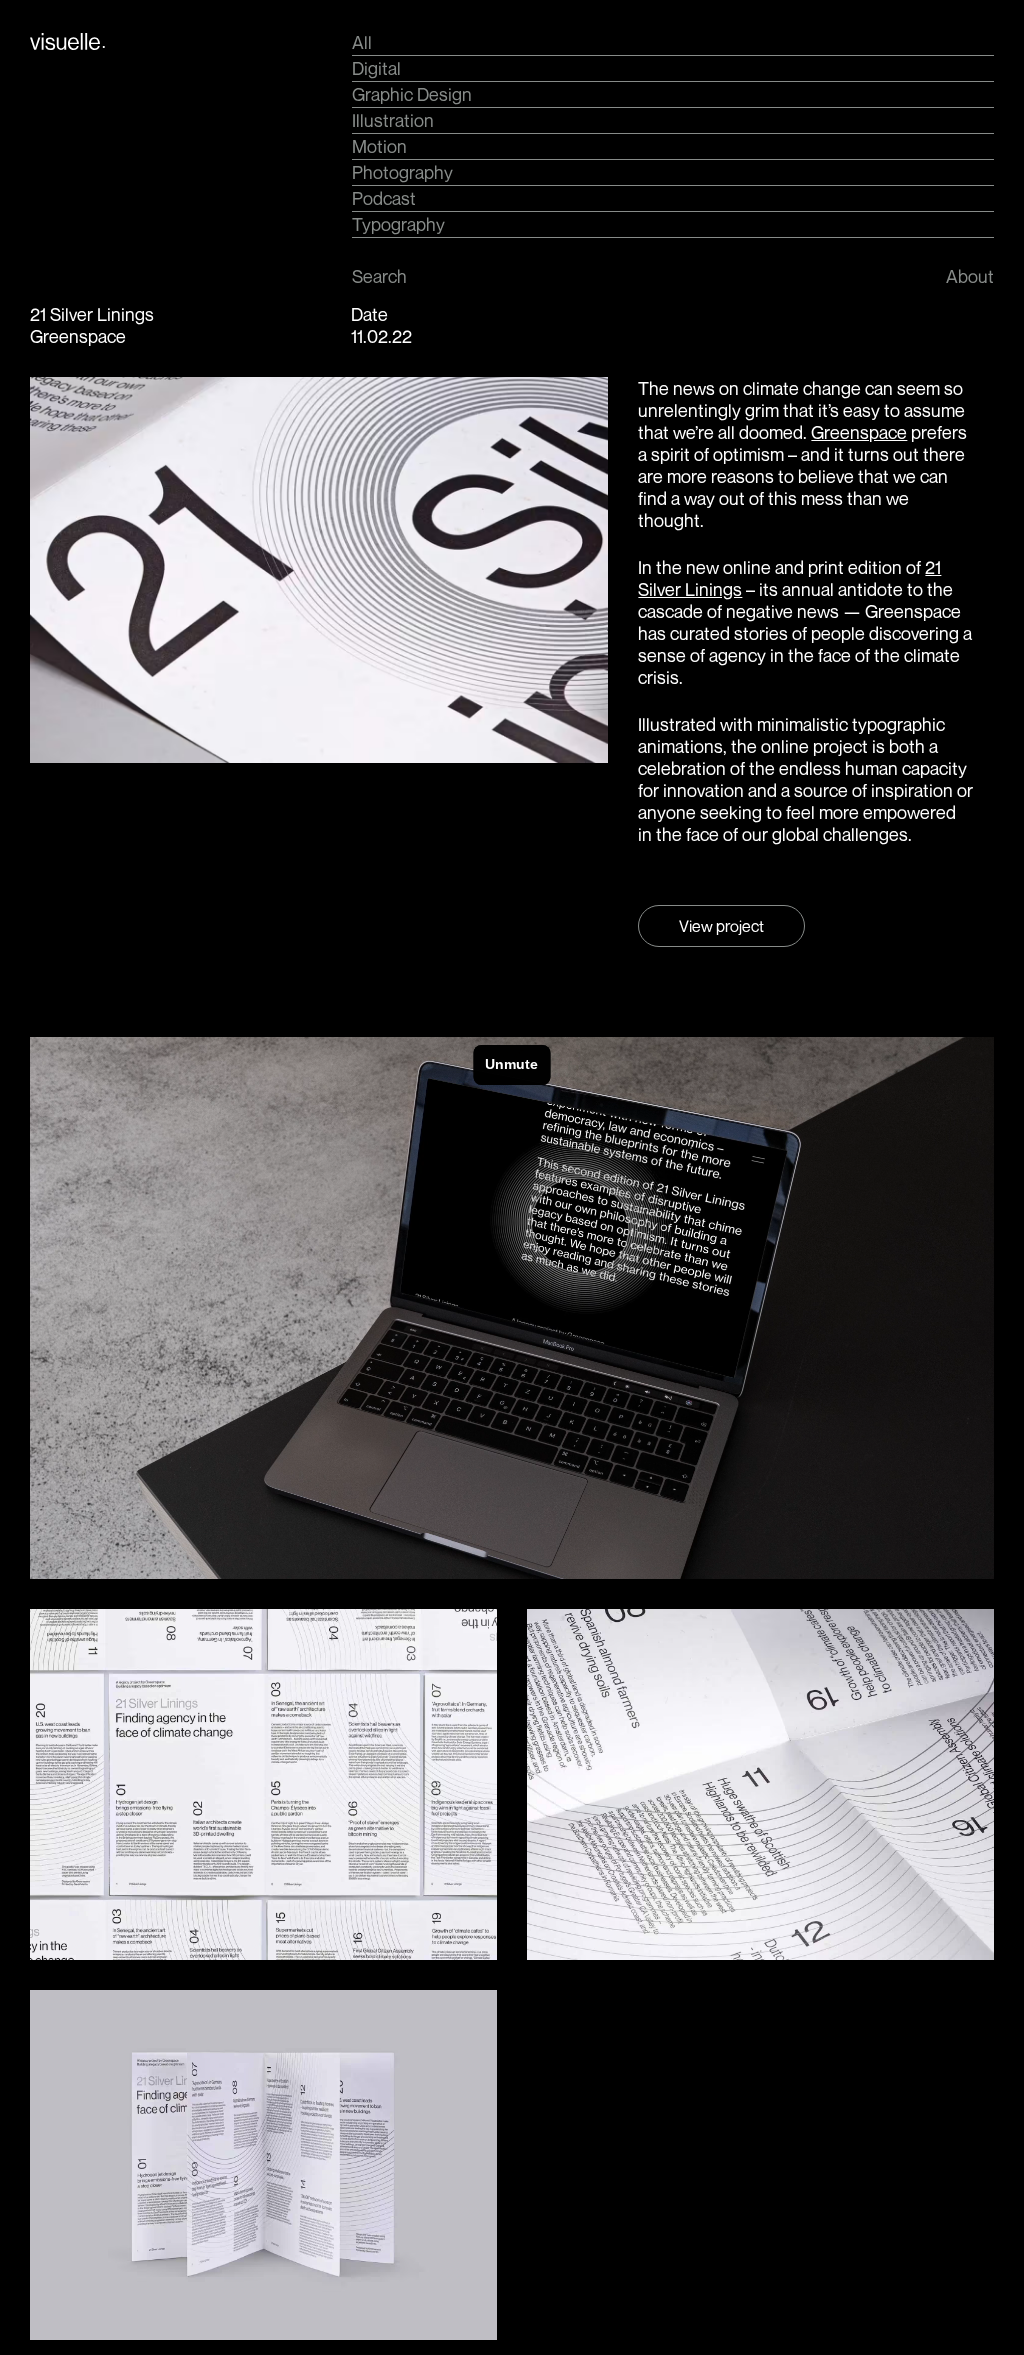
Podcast (384, 198)
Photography (402, 172)
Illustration (393, 120)
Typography (398, 224)
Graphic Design (412, 94)
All (362, 42)
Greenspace (859, 432)
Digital (376, 68)
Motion (379, 146)
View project (721, 926)
